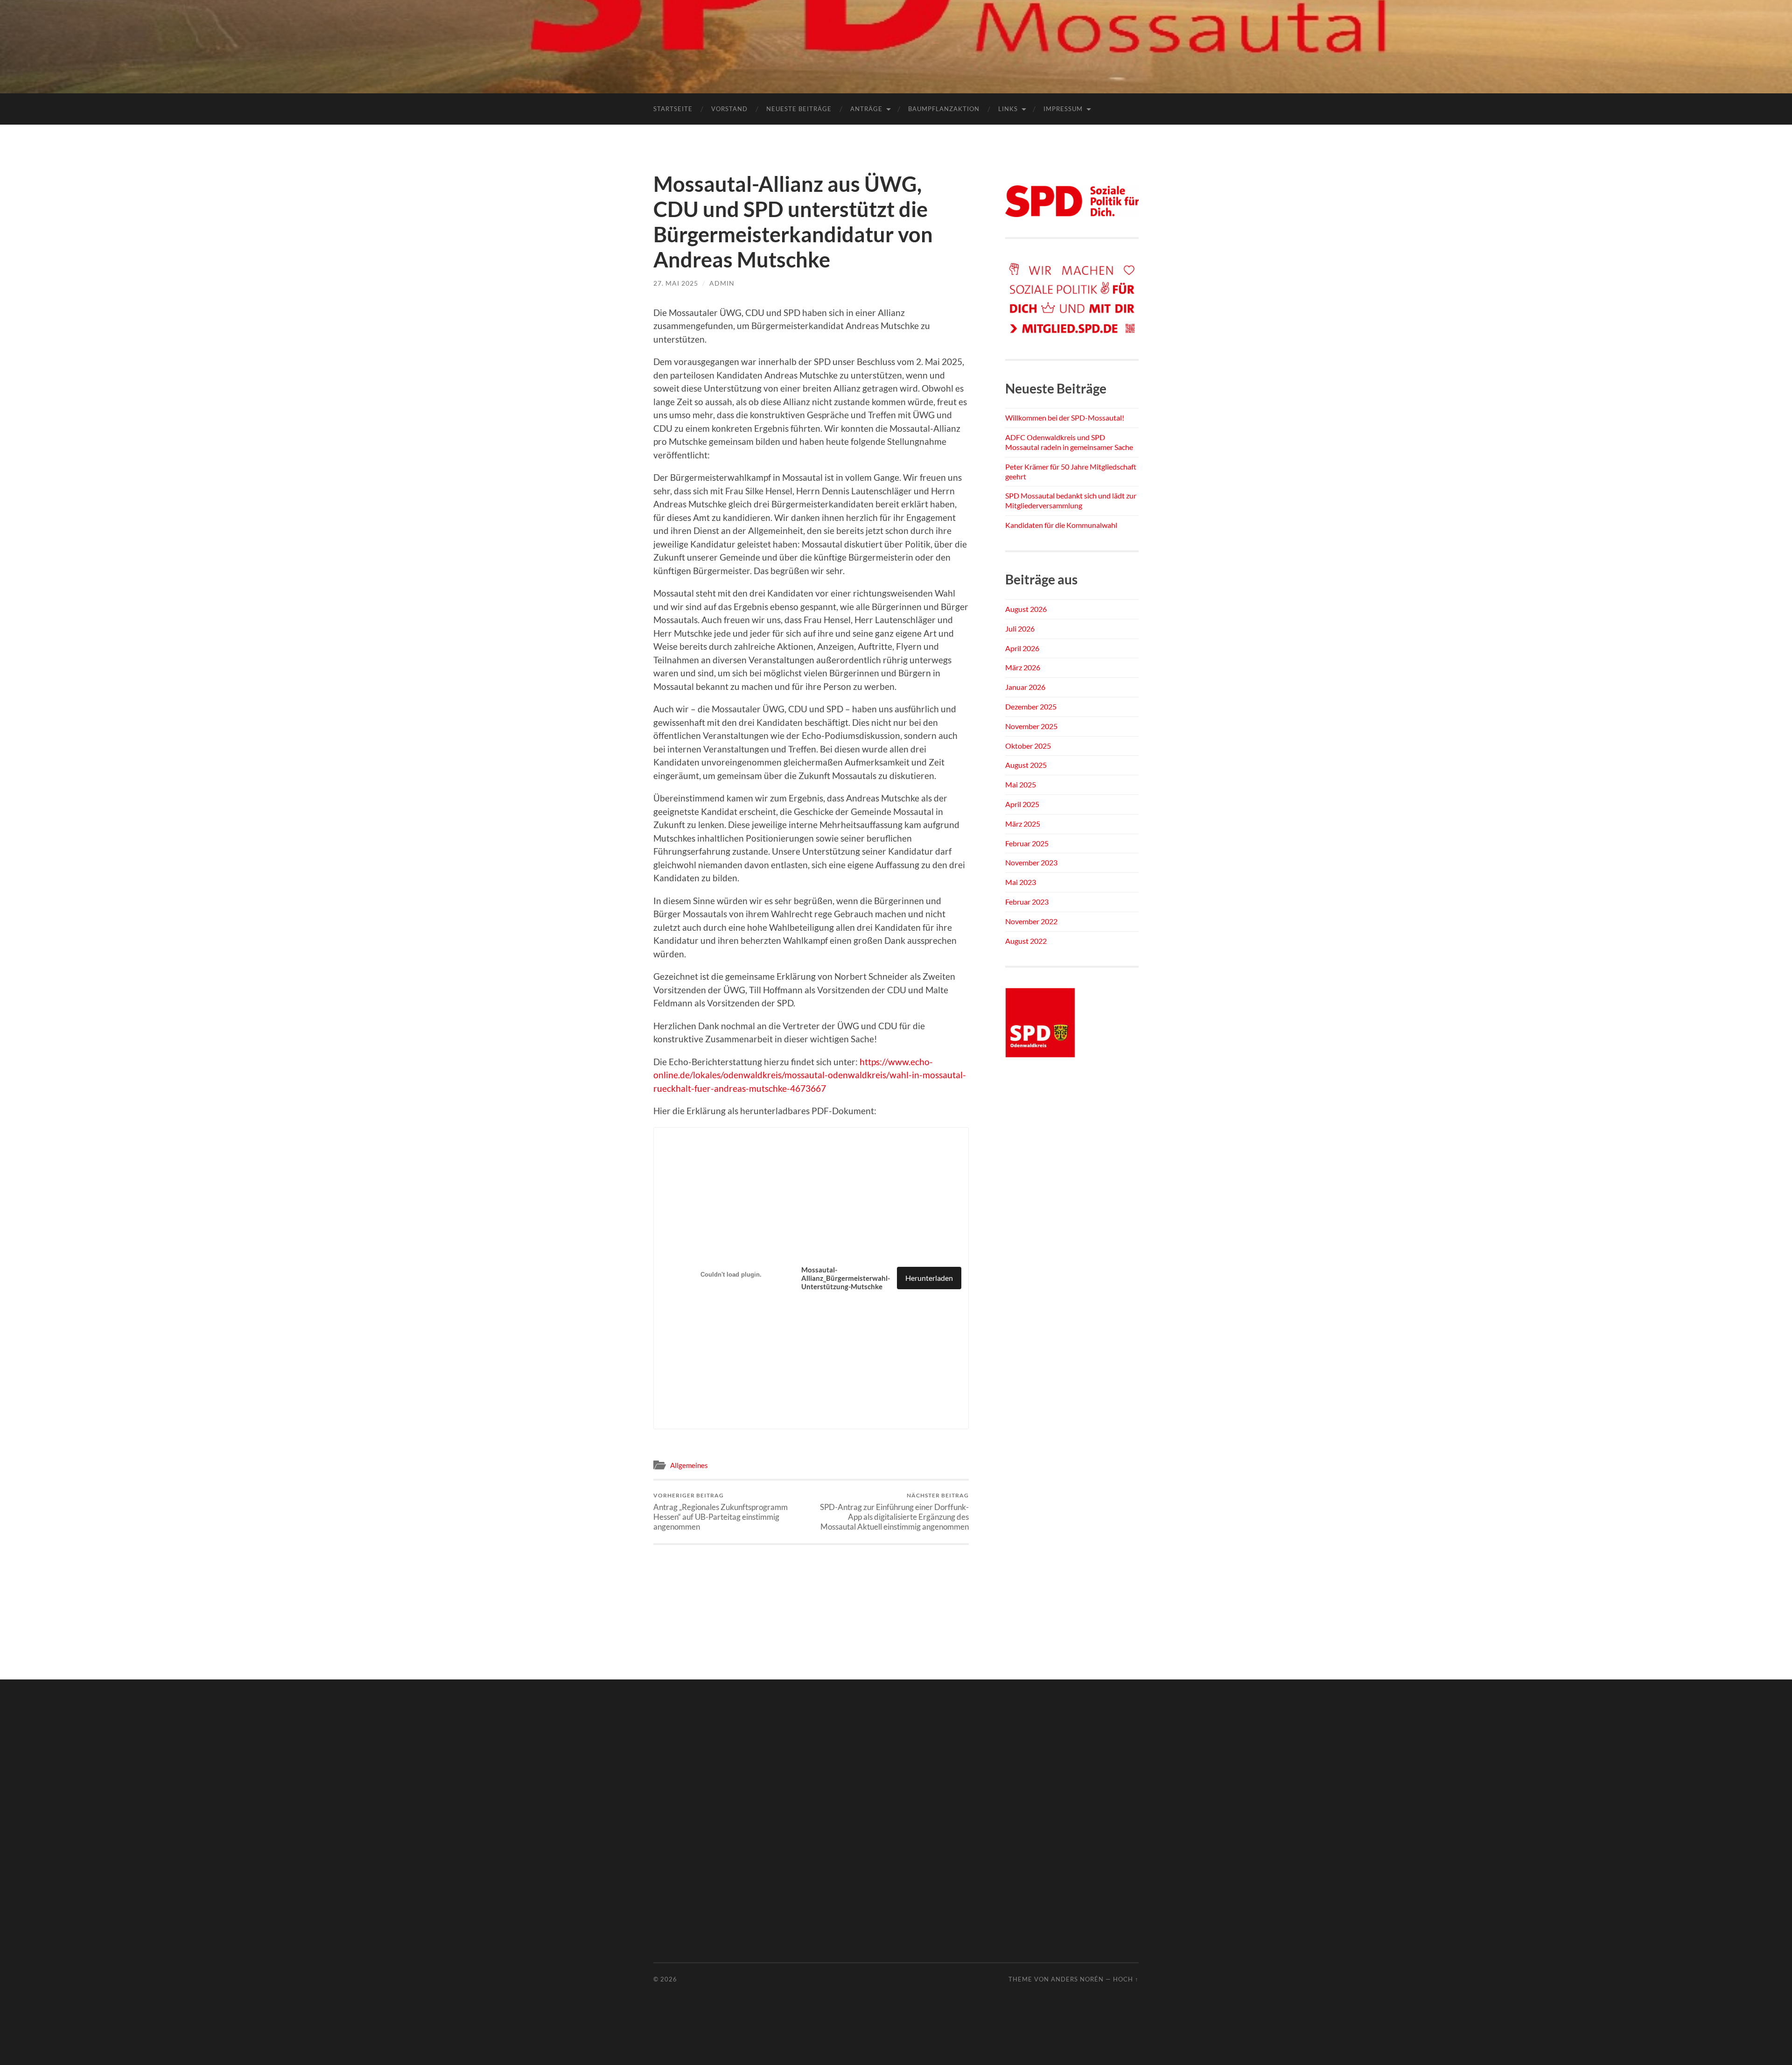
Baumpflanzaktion (944, 109)
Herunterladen (929, 1278)
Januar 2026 (1025, 687)
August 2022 (1026, 941)
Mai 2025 (1021, 784)
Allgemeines (689, 1465)
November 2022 (1031, 921)
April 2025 (1022, 804)
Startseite (673, 109)
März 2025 (1023, 824)
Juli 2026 (1020, 629)
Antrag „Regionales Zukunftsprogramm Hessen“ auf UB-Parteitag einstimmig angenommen (721, 1512)
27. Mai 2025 (676, 283)
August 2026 (1026, 609)
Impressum (1063, 109)
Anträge (866, 109)
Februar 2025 (1027, 843)
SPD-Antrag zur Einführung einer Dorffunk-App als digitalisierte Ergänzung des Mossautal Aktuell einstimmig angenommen (894, 1512)
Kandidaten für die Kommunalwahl (1061, 525)
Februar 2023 (1027, 902)
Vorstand (729, 109)
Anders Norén (1077, 1979)
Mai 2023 (1021, 882)
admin (722, 283)
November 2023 (1031, 862)
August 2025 (1026, 765)
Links (1008, 109)
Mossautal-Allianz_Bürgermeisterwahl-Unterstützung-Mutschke (846, 1278)
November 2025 (1031, 726)
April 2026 (1022, 648)
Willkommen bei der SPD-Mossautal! (1065, 418)
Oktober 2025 (1028, 746)
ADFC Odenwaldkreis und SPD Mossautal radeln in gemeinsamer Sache (1069, 442)
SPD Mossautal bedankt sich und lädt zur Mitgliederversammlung (1071, 500)
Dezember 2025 (1031, 706)
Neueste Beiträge (799, 109)
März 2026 (1023, 667)
